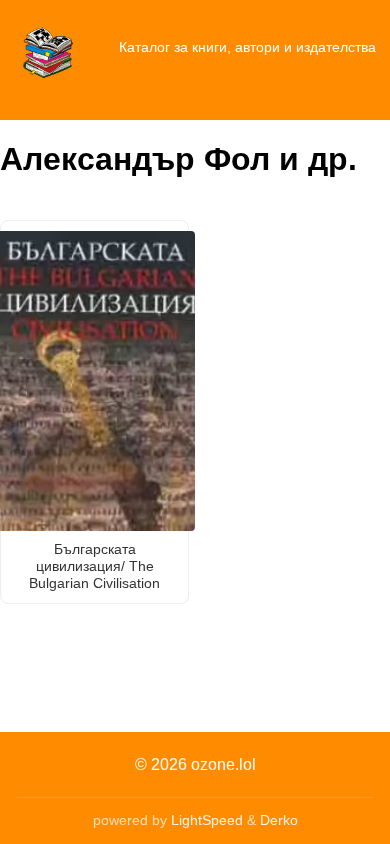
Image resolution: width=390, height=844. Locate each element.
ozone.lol (223, 764)
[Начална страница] (48, 48)
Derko (279, 820)
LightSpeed (207, 820)
